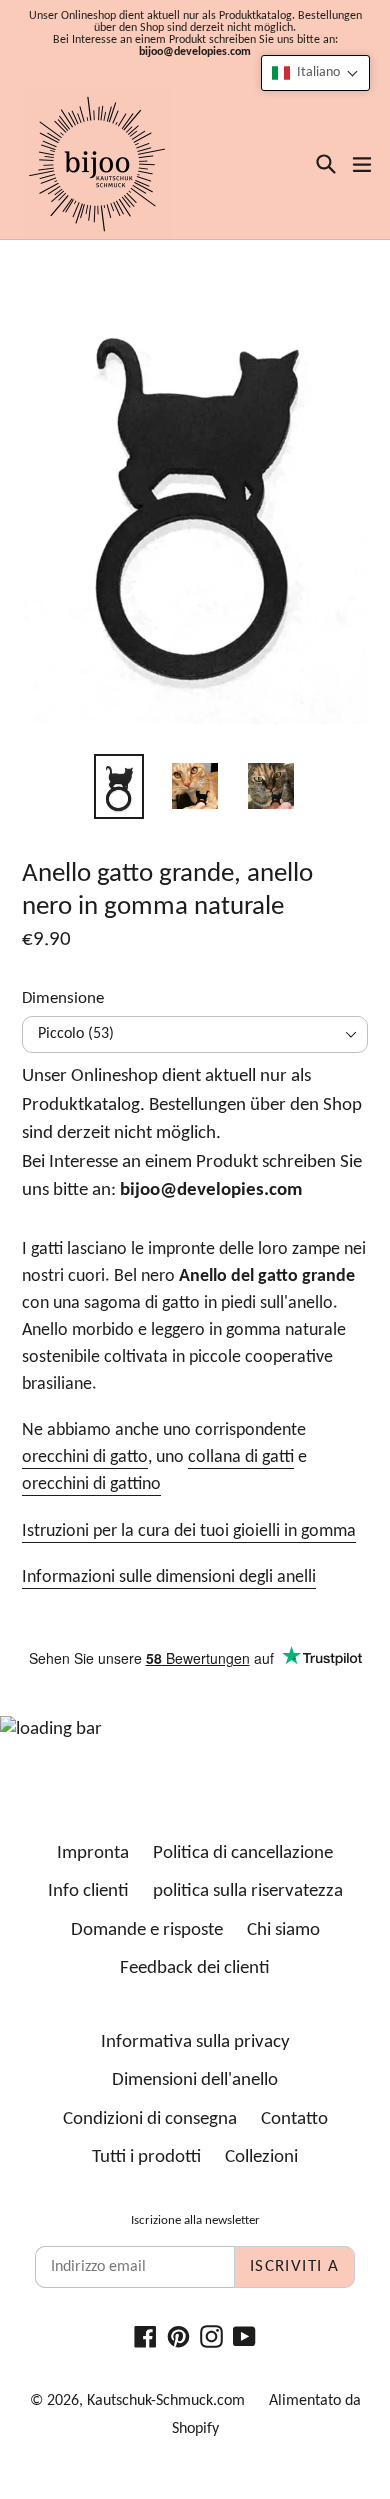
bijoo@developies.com (195, 52)
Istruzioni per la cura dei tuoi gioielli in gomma (189, 1531)
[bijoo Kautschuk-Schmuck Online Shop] (97, 164)
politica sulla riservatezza (248, 1891)
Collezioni (261, 2157)
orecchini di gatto (85, 1457)
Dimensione (63, 998)
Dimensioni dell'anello (195, 2080)
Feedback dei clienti (195, 1968)
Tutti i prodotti (146, 2157)
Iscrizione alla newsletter (195, 2220)
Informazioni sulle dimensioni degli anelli (169, 1577)
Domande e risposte (147, 1930)
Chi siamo (283, 1930)
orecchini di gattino (91, 1484)
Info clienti (88, 1891)
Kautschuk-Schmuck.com (166, 2401)
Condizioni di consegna (150, 2119)
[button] (315, 73)
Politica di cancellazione (243, 1853)
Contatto (294, 2119)
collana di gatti (241, 1457)
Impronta (93, 1853)
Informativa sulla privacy (195, 2042)
